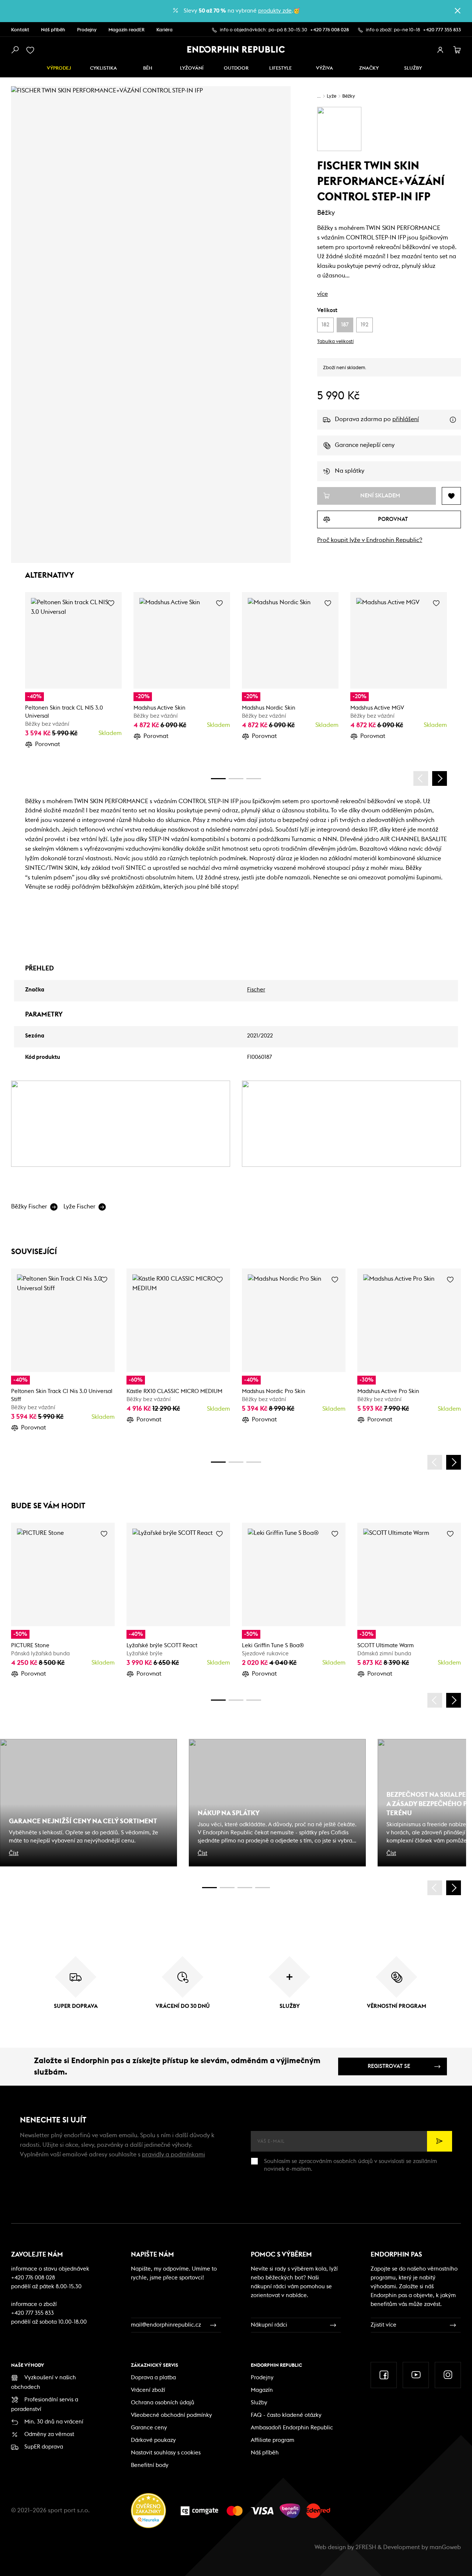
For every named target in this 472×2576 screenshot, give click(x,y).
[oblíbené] (32, 50)
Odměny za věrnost (49, 2434)
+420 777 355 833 (442, 30)
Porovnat (48, 744)
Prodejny (87, 30)
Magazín (262, 2390)
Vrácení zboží (148, 2390)
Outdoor (236, 68)
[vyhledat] (15, 50)
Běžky (349, 96)
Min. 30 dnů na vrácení (54, 2422)
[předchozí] (421, 778)
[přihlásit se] (440, 50)
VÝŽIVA (324, 68)
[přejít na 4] (236, 779)
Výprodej (59, 68)
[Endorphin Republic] (236, 49)
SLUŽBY (413, 68)
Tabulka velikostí (335, 342)
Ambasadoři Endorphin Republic (292, 2428)
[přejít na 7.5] (263, 1888)
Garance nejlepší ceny (365, 445)
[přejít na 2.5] (227, 1888)
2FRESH (366, 2547)
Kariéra (164, 30)
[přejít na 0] (218, 779)
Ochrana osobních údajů (163, 2403)
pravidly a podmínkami (173, 2155)
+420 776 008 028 (329, 30)
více (322, 294)
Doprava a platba (153, 2378)
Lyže (332, 96)
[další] (440, 778)
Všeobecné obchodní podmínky (171, 2415)
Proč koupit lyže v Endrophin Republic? (370, 540)
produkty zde (275, 11)
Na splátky (350, 471)
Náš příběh (53, 30)
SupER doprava (44, 2447)
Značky (369, 68)
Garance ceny (149, 2428)
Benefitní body (150, 2465)
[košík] (457, 50)
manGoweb (445, 2547)
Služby (259, 2403)
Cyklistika (103, 68)
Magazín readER (126, 30)
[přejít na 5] (245, 1888)
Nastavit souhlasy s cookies (166, 2453)
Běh (148, 68)
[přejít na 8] (254, 779)
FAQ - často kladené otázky (286, 2415)
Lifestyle (280, 68)
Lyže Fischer (79, 1207)
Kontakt (20, 30)
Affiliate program (273, 2440)
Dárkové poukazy (153, 2440)
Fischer (256, 990)
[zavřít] (458, 11)
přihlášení (406, 419)
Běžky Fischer (29, 1207)
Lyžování (192, 68)
